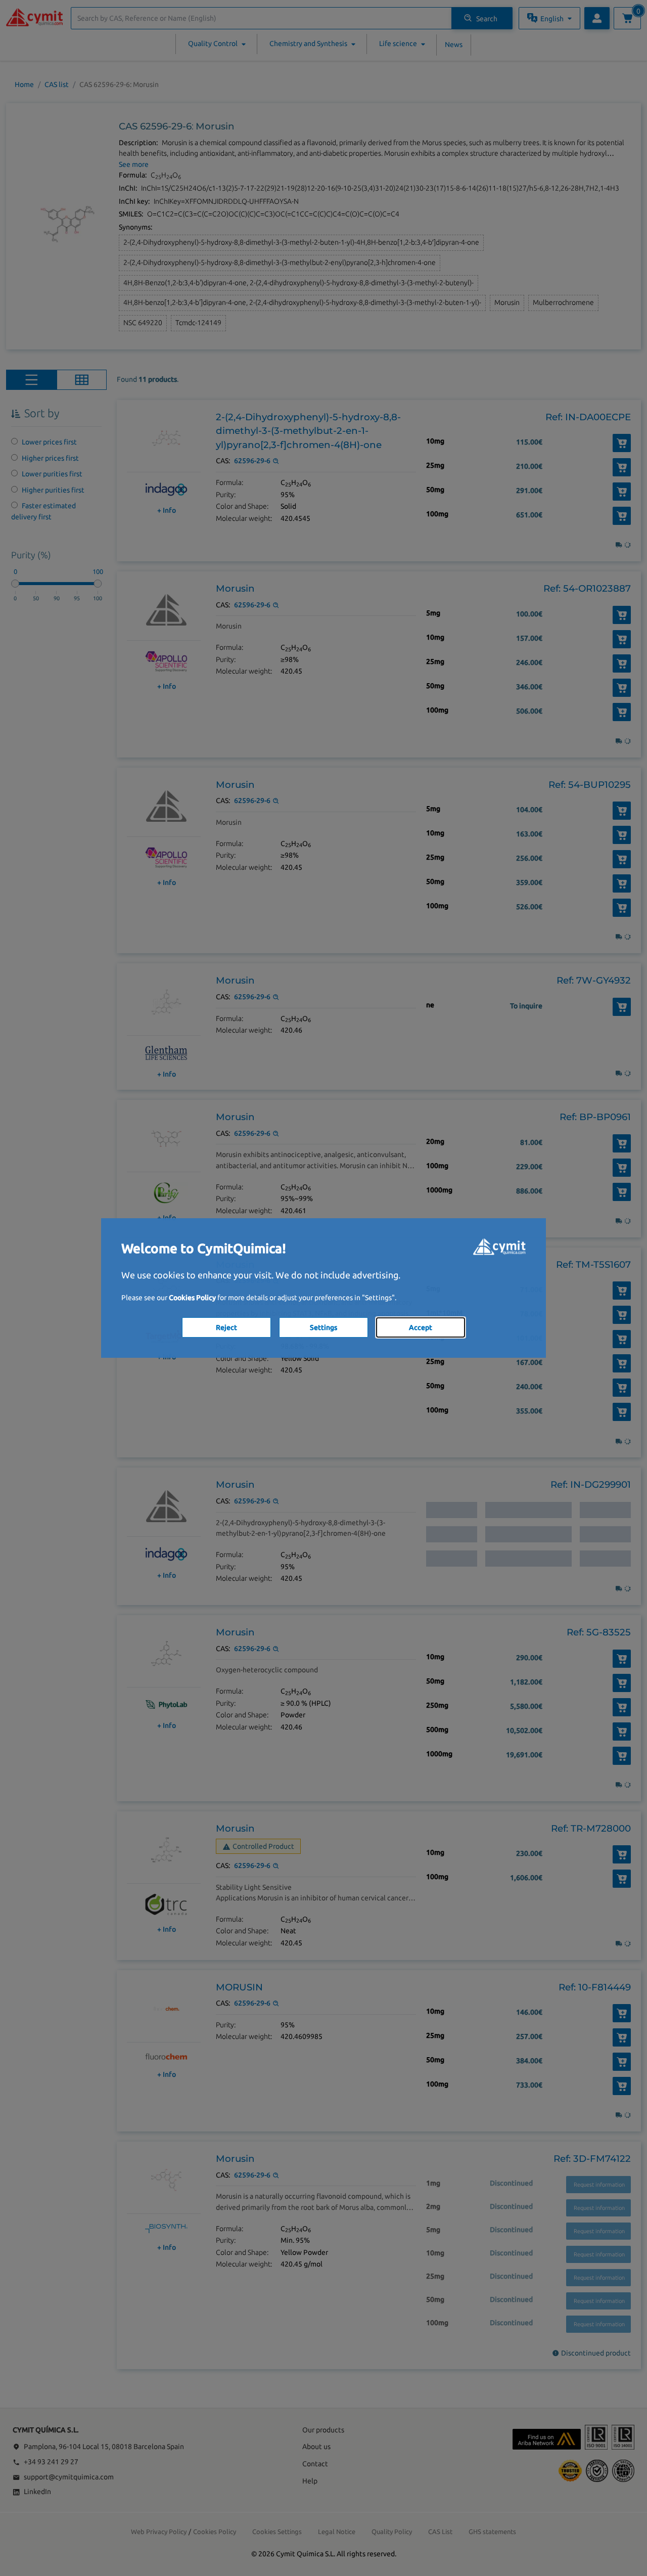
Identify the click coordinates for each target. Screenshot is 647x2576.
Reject (226, 1327)
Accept (421, 1327)
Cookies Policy (192, 1298)
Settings (323, 1327)
